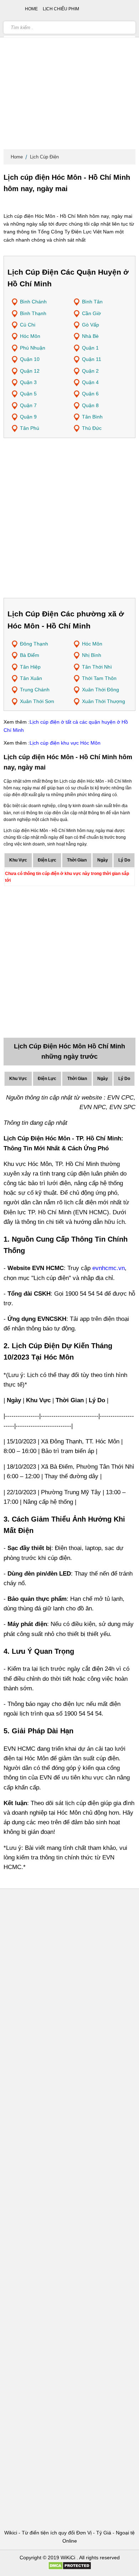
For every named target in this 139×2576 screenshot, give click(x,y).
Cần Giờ (91, 313)
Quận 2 (90, 371)
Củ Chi (28, 325)
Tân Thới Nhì (97, 667)
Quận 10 (30, 359)
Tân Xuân (31, 678)
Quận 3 (28, 382)
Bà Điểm (30, 655)
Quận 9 (28, 417)
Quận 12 (30, 371)
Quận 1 (90, 348)
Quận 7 (28, 405)
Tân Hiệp (30, 667)
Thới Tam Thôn (99, 678)
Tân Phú (30, 428)
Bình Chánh (33, 302)
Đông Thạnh (34, 644)
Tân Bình (92, 417)
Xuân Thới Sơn (37, 701)
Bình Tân (92, 302)
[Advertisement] (69, 76)
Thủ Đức (92, 428)
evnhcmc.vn (109, 1268)
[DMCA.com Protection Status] (70, 2568)
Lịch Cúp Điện (44, 157)
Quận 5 (28, 394)
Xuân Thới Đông (101, 690)
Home (17, 157)
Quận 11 (92, 359)
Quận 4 (90, 382)
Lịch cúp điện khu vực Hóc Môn (65, 743)
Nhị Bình (92, 655)
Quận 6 (90, 394)
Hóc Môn (30, 336)
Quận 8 (90, 405)
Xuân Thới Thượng (104, 701)
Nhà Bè (90, 336)
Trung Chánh (35, 690)
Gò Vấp (91, 325)
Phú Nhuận (33, 348)
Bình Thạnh (33, 313)
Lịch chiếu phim (61, 9)
